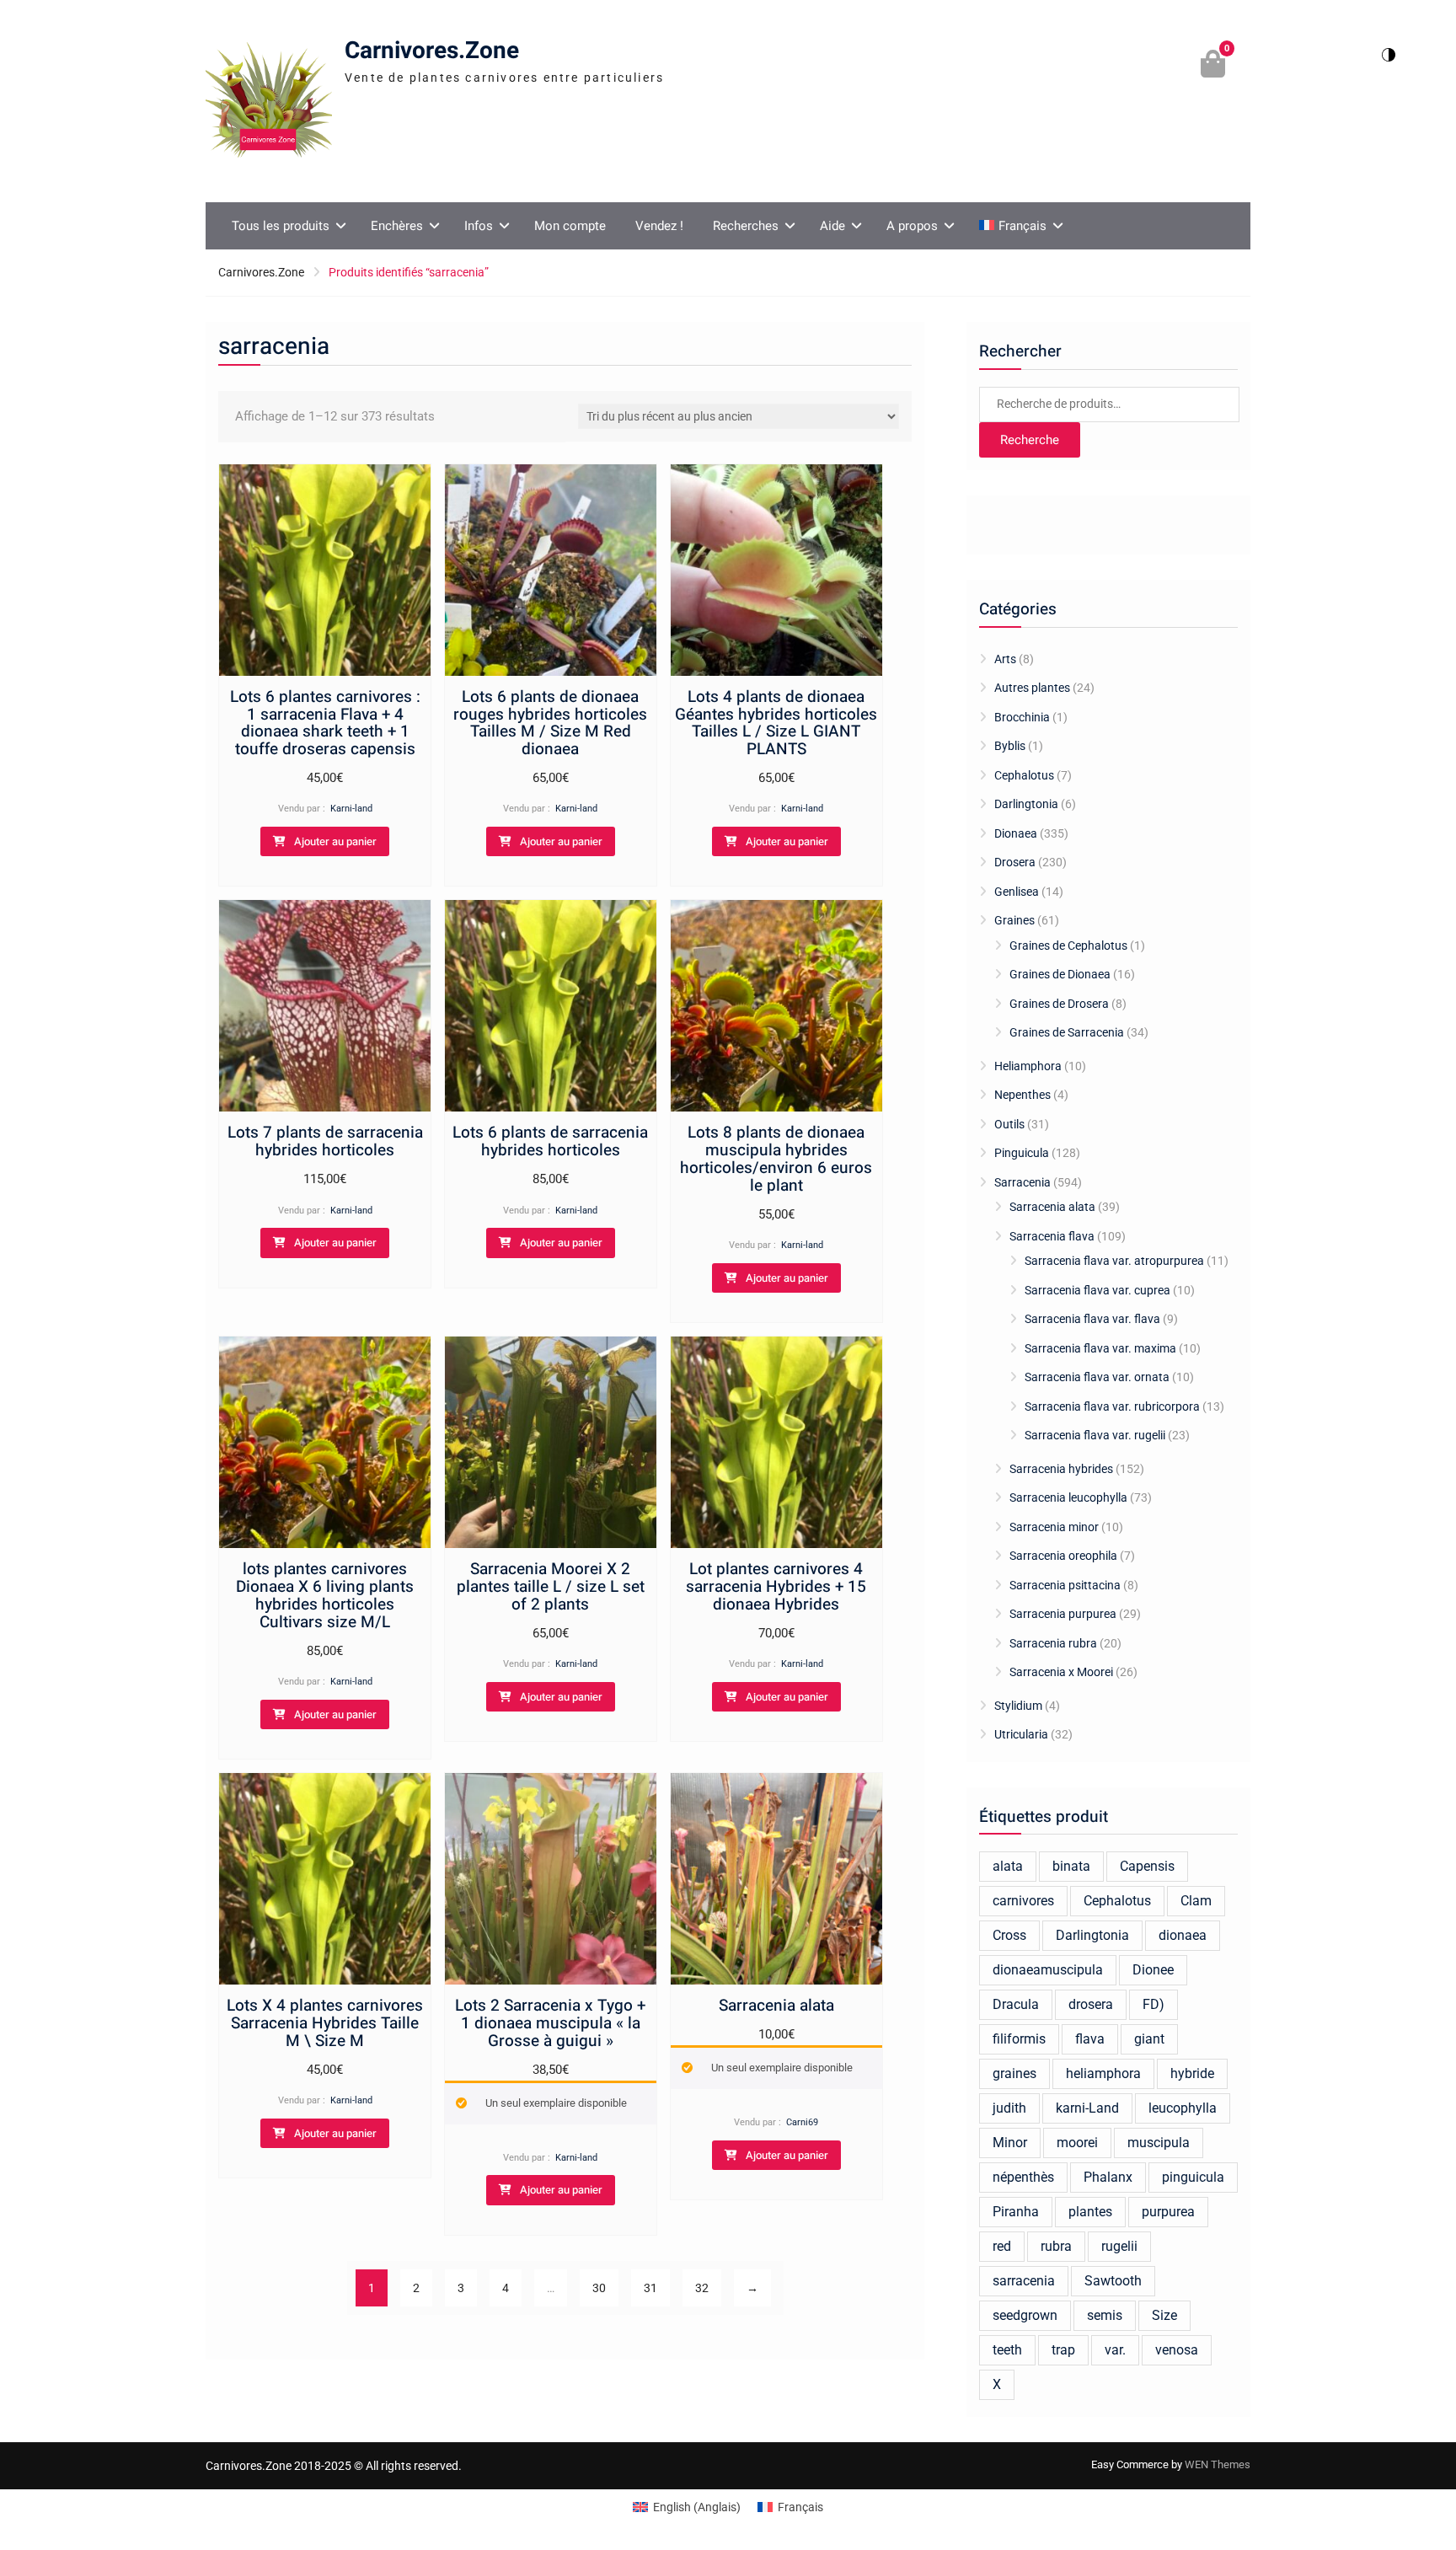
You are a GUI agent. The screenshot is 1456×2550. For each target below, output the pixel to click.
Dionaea (1016, 833)
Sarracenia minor (1054, 1527)
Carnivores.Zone (432, 51)
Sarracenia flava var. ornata (1097, 1377)
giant (1149, 2039)
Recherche (1030, 440)
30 (599, 2288)
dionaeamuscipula (1048, 1970)
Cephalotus (1024, 775)
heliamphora (1103, 2073)
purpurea (1168, 2212)
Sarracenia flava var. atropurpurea (1114, 1261)
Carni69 (802, 2122)
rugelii (1119, 2246)
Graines (1014, 920)
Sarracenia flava (1052, 1236)
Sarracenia (1022, 1182)
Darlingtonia (1026, 804)
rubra (1056, 2246)
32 (702, 2288)
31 (650, 2288)
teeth (1007, 2350)
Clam (1196, 1901)
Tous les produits (281, 226)
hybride (1192, 2073)
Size (1164, 2315)
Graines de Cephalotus (1068, 946)
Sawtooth (1113, 2281)
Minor (1010, 2143)
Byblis (1010, 746)
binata (1071, 1866)
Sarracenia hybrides (1061, 1469)
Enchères (397, 226)
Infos (479, 226)
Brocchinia (1022, 717)
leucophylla (1183, 2108)
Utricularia (1021, 1734)
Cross (1009, 1935)
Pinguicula (1022, 1153)
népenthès (1023, 2177)
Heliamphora (1028, 1066)
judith (1009, 2108)
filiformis (1019, 2039)
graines (1014, 2073)
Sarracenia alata (1052, 1207)
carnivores (1023, 1901)
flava (1090, 2039)
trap (1063, 2350)
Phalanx (1108, 2177)
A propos (912, 226)
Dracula (1016, 2004)
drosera (1091, 2004)
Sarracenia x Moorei (1061, 1672)
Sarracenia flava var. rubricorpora (1112, 1406)
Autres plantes (1032, 688)
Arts (1005, 659)
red (1002, 2246)
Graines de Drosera (1059, 1004)
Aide (832, 226)
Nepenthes (1022, 1095)
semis (1105, 2315)
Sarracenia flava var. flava (1092, 1319)
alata (1008, 1866)
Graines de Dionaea (1060, 974)
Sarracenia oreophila (1063, 1556)
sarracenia (1024, 2281)
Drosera (1015, 862)
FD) (1154, 2004)
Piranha (1016, 2212)
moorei (1077, 2143)
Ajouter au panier (335, 841)
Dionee (1153, 1970)
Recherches (746, 226)
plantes (1090, 2212)
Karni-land (351, 809)
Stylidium (1018, 1706)
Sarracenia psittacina (1065, 1585)
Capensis (1147, 1866)
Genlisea (1017, 892)
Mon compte (570, 226)
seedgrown (1025, 2315)
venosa (1177, 2350)
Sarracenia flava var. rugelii (1095, 1435)
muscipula (1159, 2143)
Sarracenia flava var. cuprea (1097, 1290)
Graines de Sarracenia (1067, 1032)
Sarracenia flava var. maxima (1100, 1348)
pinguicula (1193, 2177)
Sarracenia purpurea (1063, 1614)
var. (1115, 2350)
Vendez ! (659, 226)
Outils (1009, 1124)
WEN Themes (1218, 2464)
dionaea (1183, 1935)
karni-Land (1087, 2108)
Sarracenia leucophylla (1068, 1497)
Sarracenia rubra (1053, 1643)
